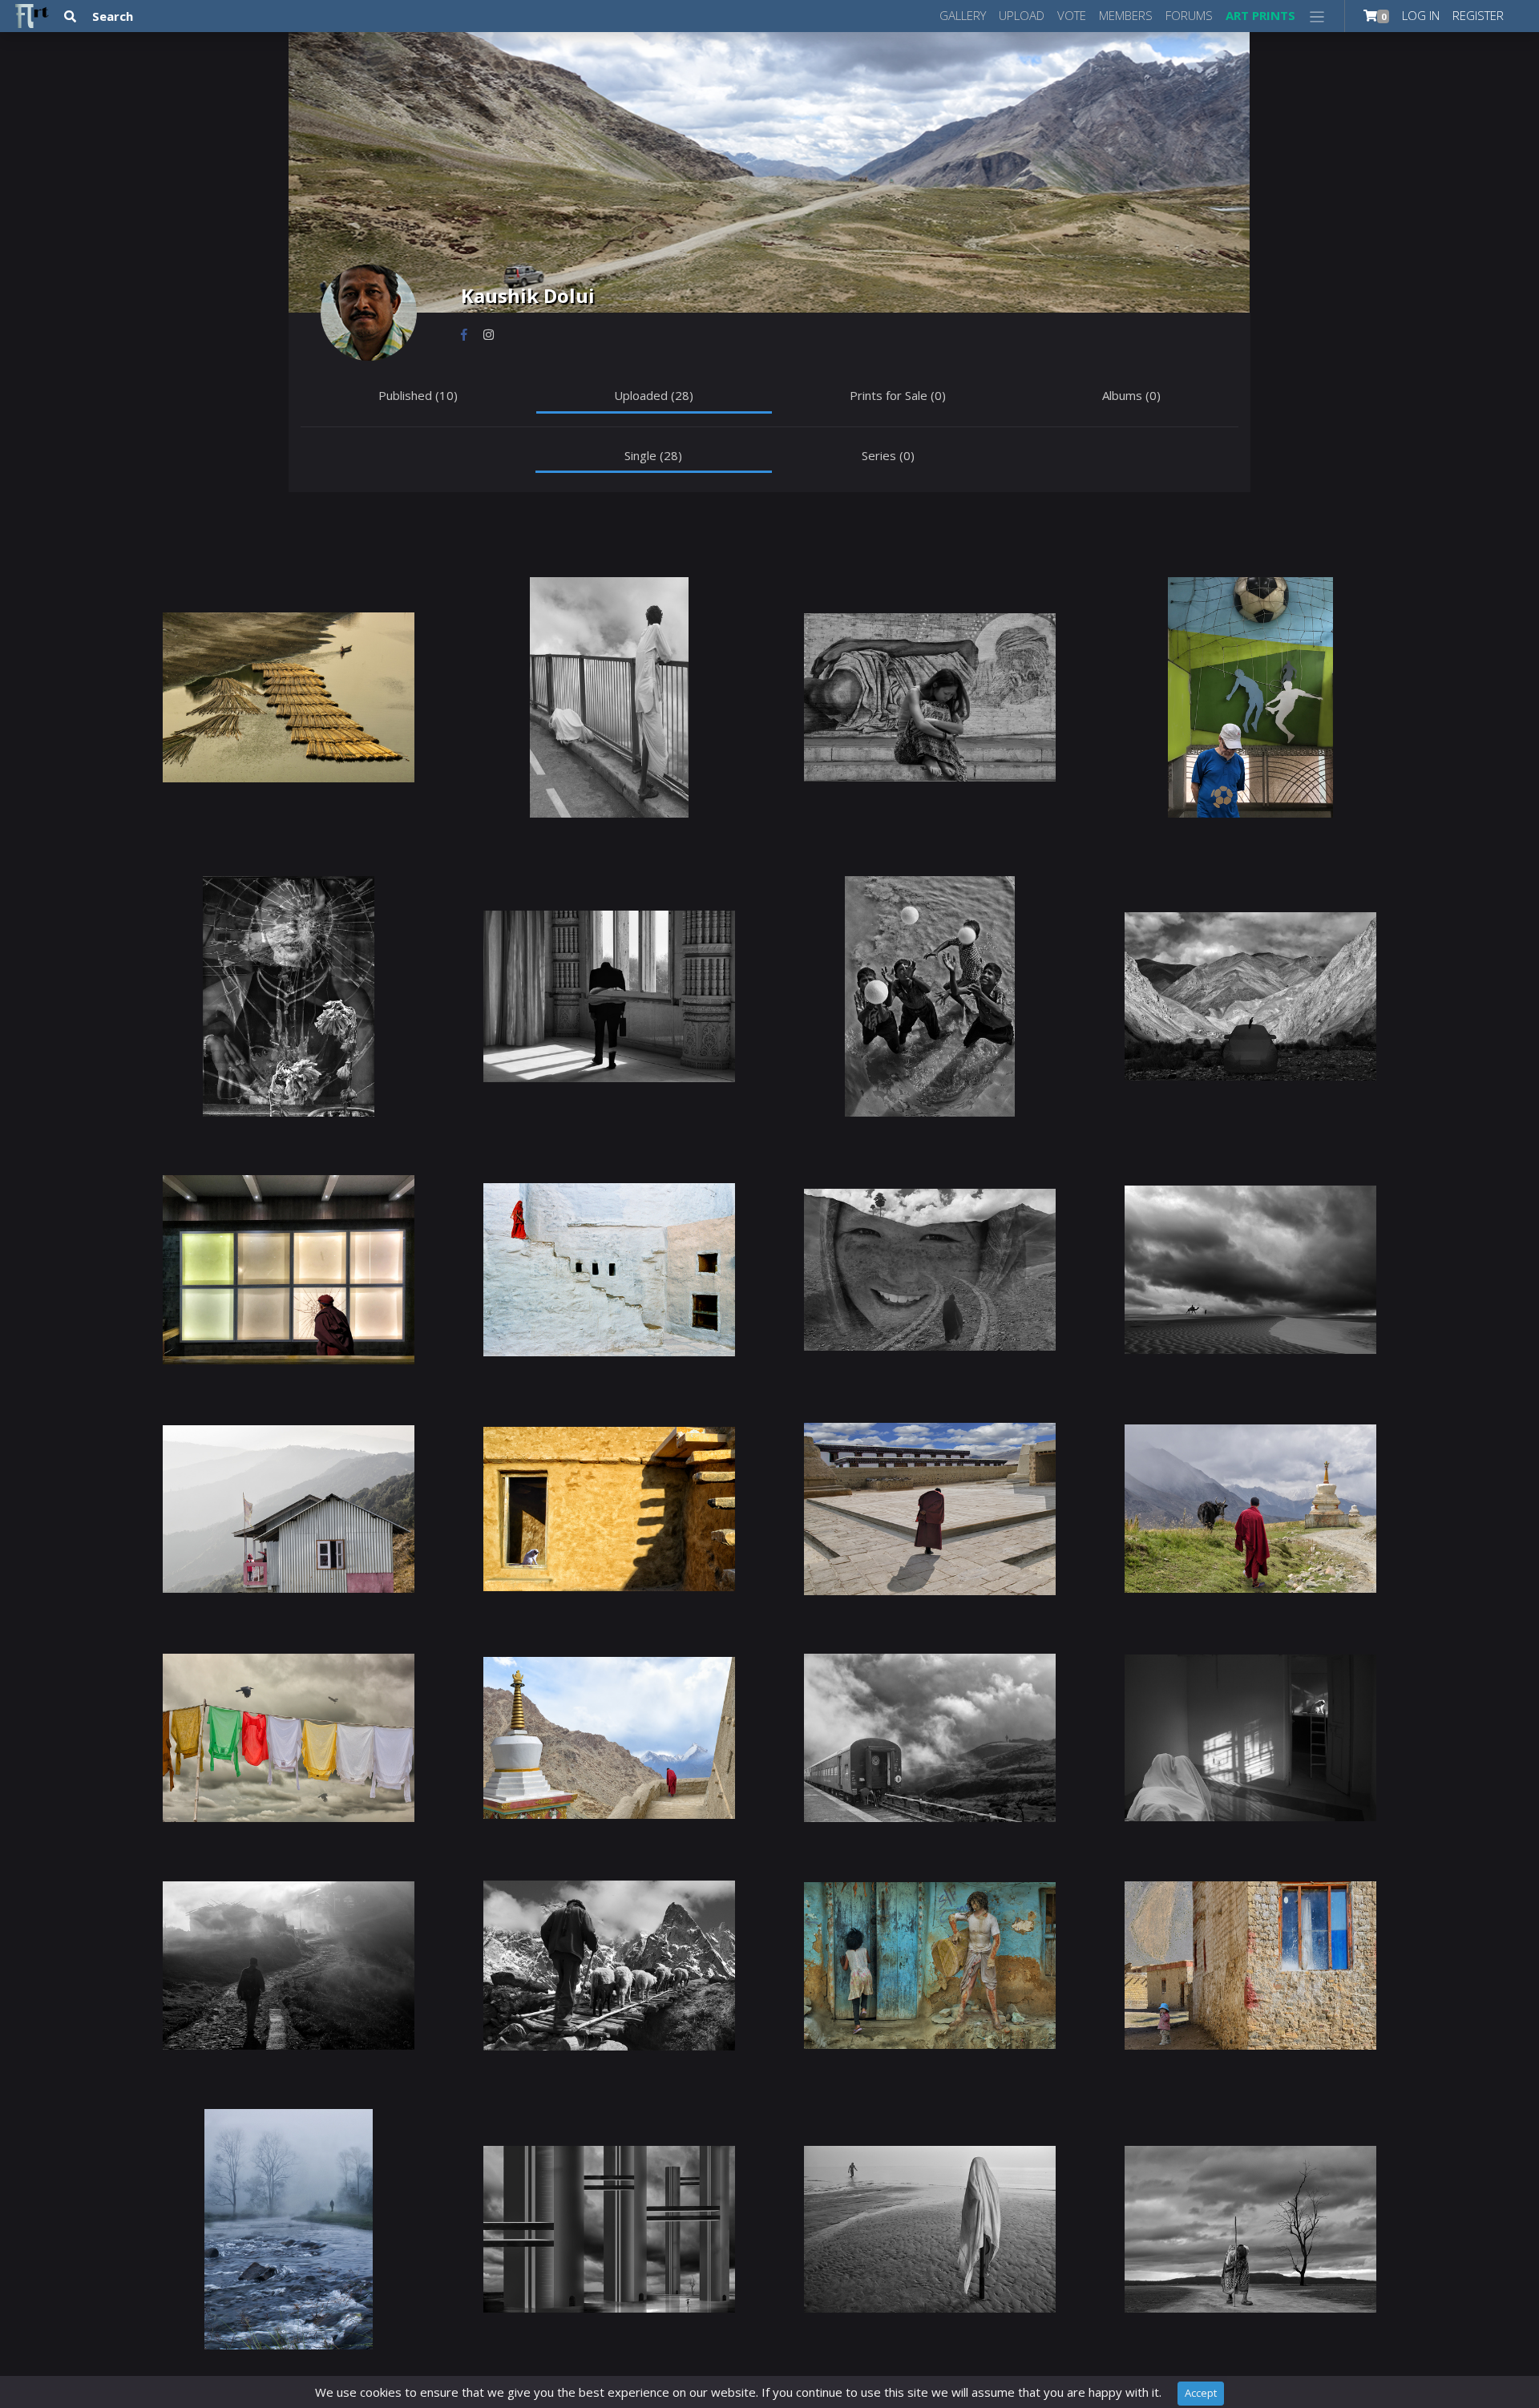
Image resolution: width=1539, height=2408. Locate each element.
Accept (1201, 2393)
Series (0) (888, 455)
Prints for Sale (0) (898, 395)
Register (1478, 15)
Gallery (963, 15)
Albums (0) (1131, 395)
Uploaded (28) (654, 395)
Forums (1189, 15)
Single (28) (653, 455)
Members (1126, 15)
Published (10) (418, 395)
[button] (1317, 16)
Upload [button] (1022, 15)
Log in (1421, 15)
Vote (1072, 15)
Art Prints (1260, 15)
